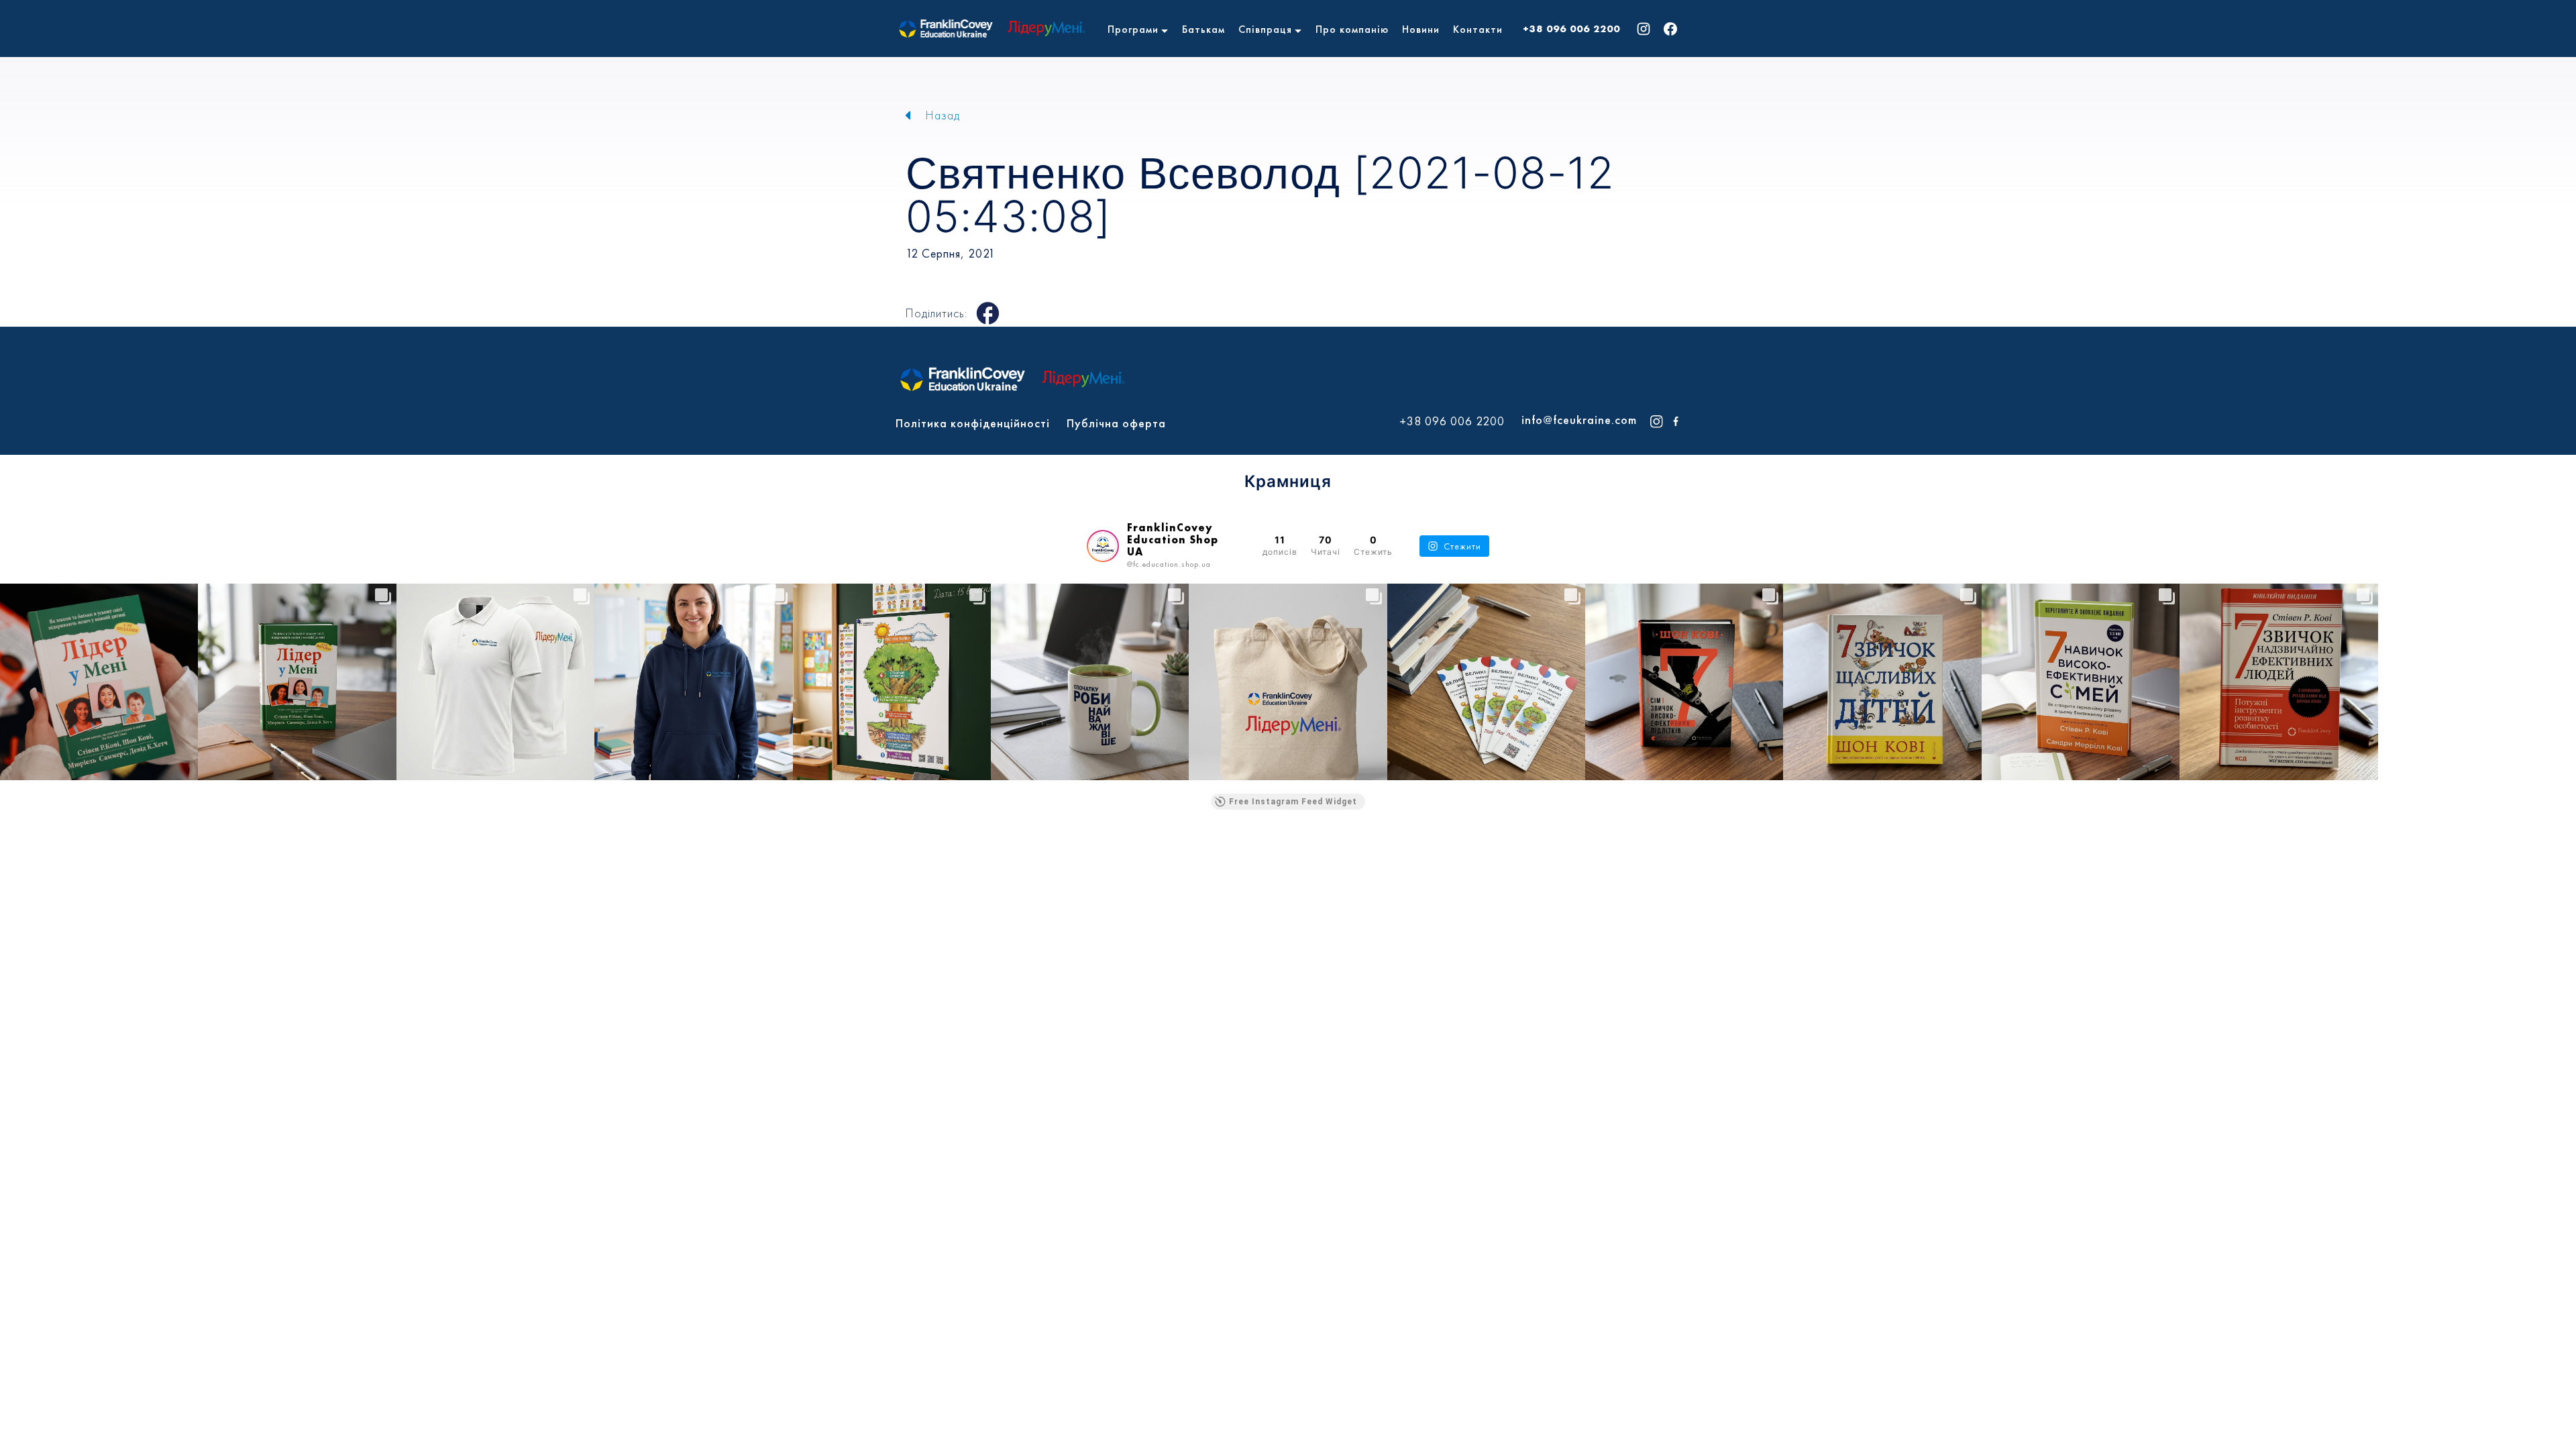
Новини (1421, 29)
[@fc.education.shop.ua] (1103, 546)
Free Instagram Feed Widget (1293, 802)
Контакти (1478, 29)
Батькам (1203, 29)
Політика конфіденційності (973, 423)
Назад (943, 115)
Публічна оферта (1116, 423)
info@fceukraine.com (1579, 420)
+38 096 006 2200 (1571, 29)
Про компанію (1352, 29)
